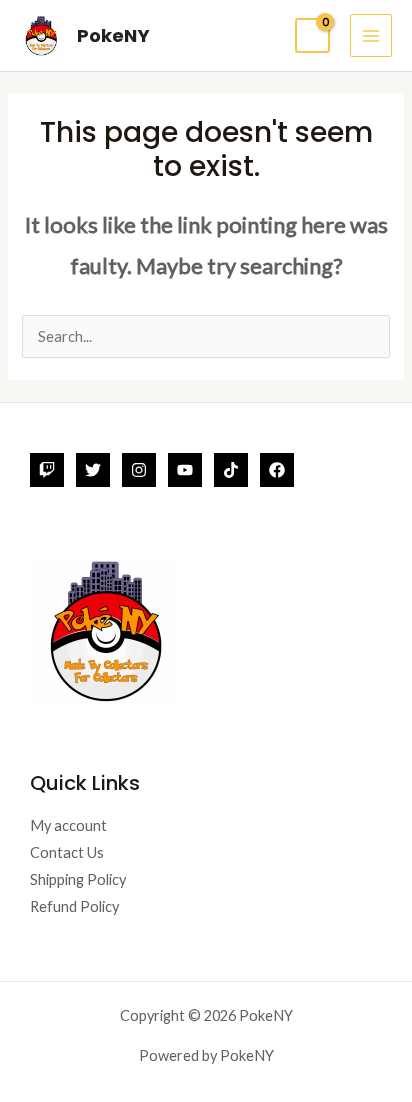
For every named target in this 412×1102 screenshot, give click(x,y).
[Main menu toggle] (371, 35)
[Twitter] (93, 470)
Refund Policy (74, 906)
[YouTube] (185, 470)
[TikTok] (231, 470)
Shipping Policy (78, 879)
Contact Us (67, 852)
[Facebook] (277, 470)
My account (68, 825)
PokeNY (113, 35)
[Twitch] (47, 470)
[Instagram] (139, 470)
